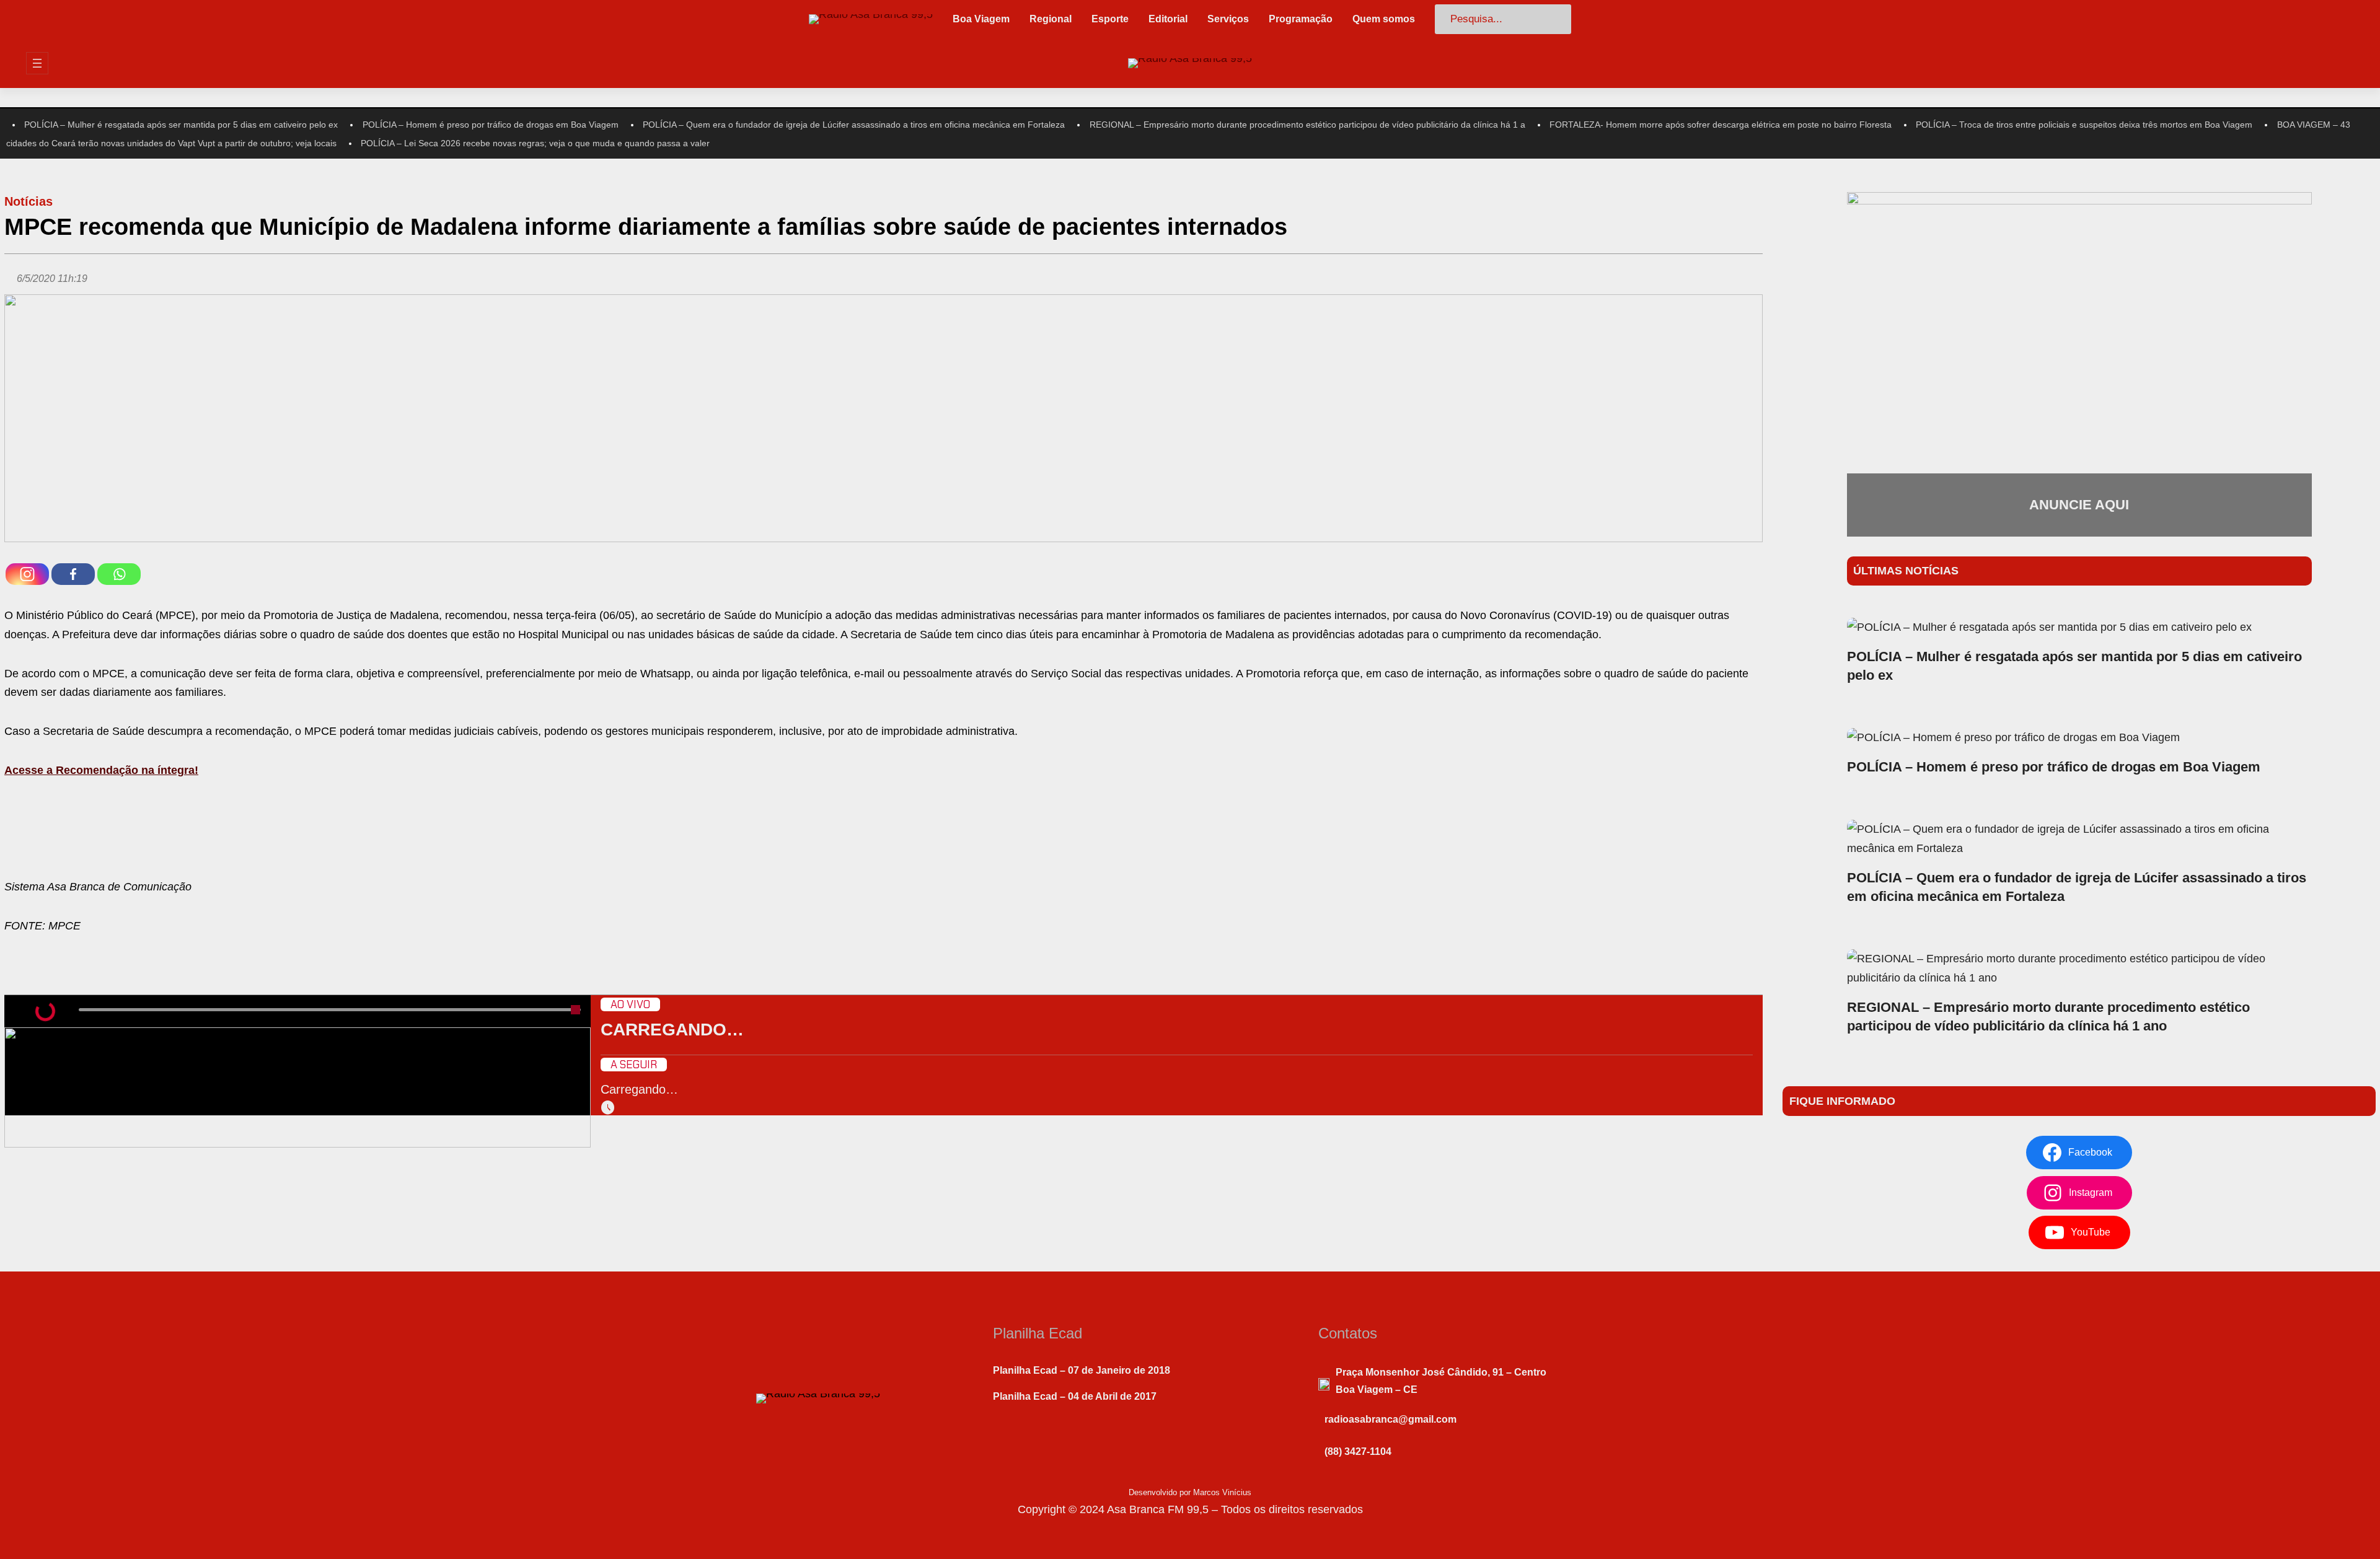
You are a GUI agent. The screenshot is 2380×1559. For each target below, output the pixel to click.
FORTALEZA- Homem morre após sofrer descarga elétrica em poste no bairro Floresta (1721, 125)
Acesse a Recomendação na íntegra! (101, 770)
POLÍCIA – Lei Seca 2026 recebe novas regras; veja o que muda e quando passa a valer (535, 143)
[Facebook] (73, 574)
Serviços (1228, 19)
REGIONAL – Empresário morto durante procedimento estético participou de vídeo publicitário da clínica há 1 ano (2048, 1017)
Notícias (29, 201)
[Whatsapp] (119, 574)
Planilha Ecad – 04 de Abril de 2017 (1075, 1396)
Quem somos (1384, 19)
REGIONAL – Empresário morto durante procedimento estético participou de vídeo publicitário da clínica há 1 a (1307, 125)
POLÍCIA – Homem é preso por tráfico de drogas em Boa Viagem (491, 125)
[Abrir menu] (37, 63)
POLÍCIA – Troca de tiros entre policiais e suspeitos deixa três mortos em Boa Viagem (2084, 125)
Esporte (1110, 19)
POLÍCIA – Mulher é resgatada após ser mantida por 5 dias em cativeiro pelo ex (181, 125)
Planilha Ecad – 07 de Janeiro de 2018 (1082, 1370)
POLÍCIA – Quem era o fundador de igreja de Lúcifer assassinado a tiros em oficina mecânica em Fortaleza (854, 125)
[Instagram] (27, 574)
